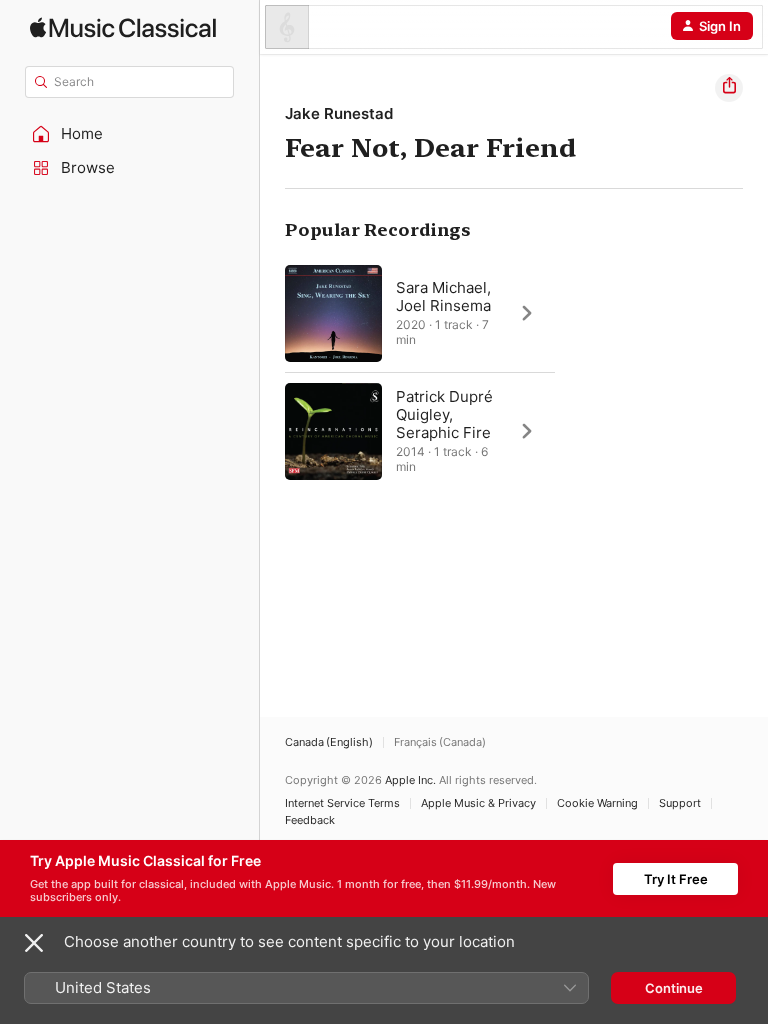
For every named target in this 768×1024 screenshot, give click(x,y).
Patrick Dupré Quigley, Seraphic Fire (444, 414)
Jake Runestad (339, 113)
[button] (130, 134)
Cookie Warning (597, 803)
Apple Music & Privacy (478, 803)
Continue (674, 988)
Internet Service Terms (342, 803)
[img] (123, 27)
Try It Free (676, 879)
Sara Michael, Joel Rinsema (443, 296)
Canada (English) (329, 742)
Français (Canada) (440, 742)
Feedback (310, 820)
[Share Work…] (729, 88)
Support (680, 803)
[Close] (34, 943)
